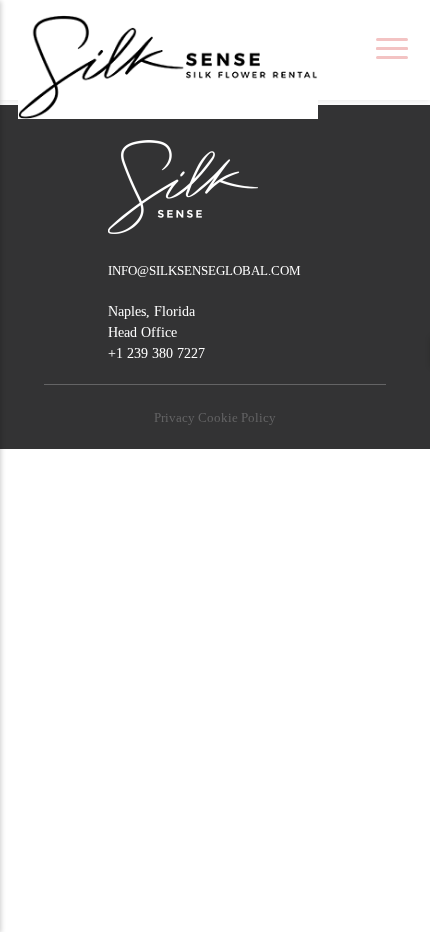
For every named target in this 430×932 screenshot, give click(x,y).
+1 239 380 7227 (156, 353)
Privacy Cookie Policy (215, 418)
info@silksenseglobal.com (204, 270)
